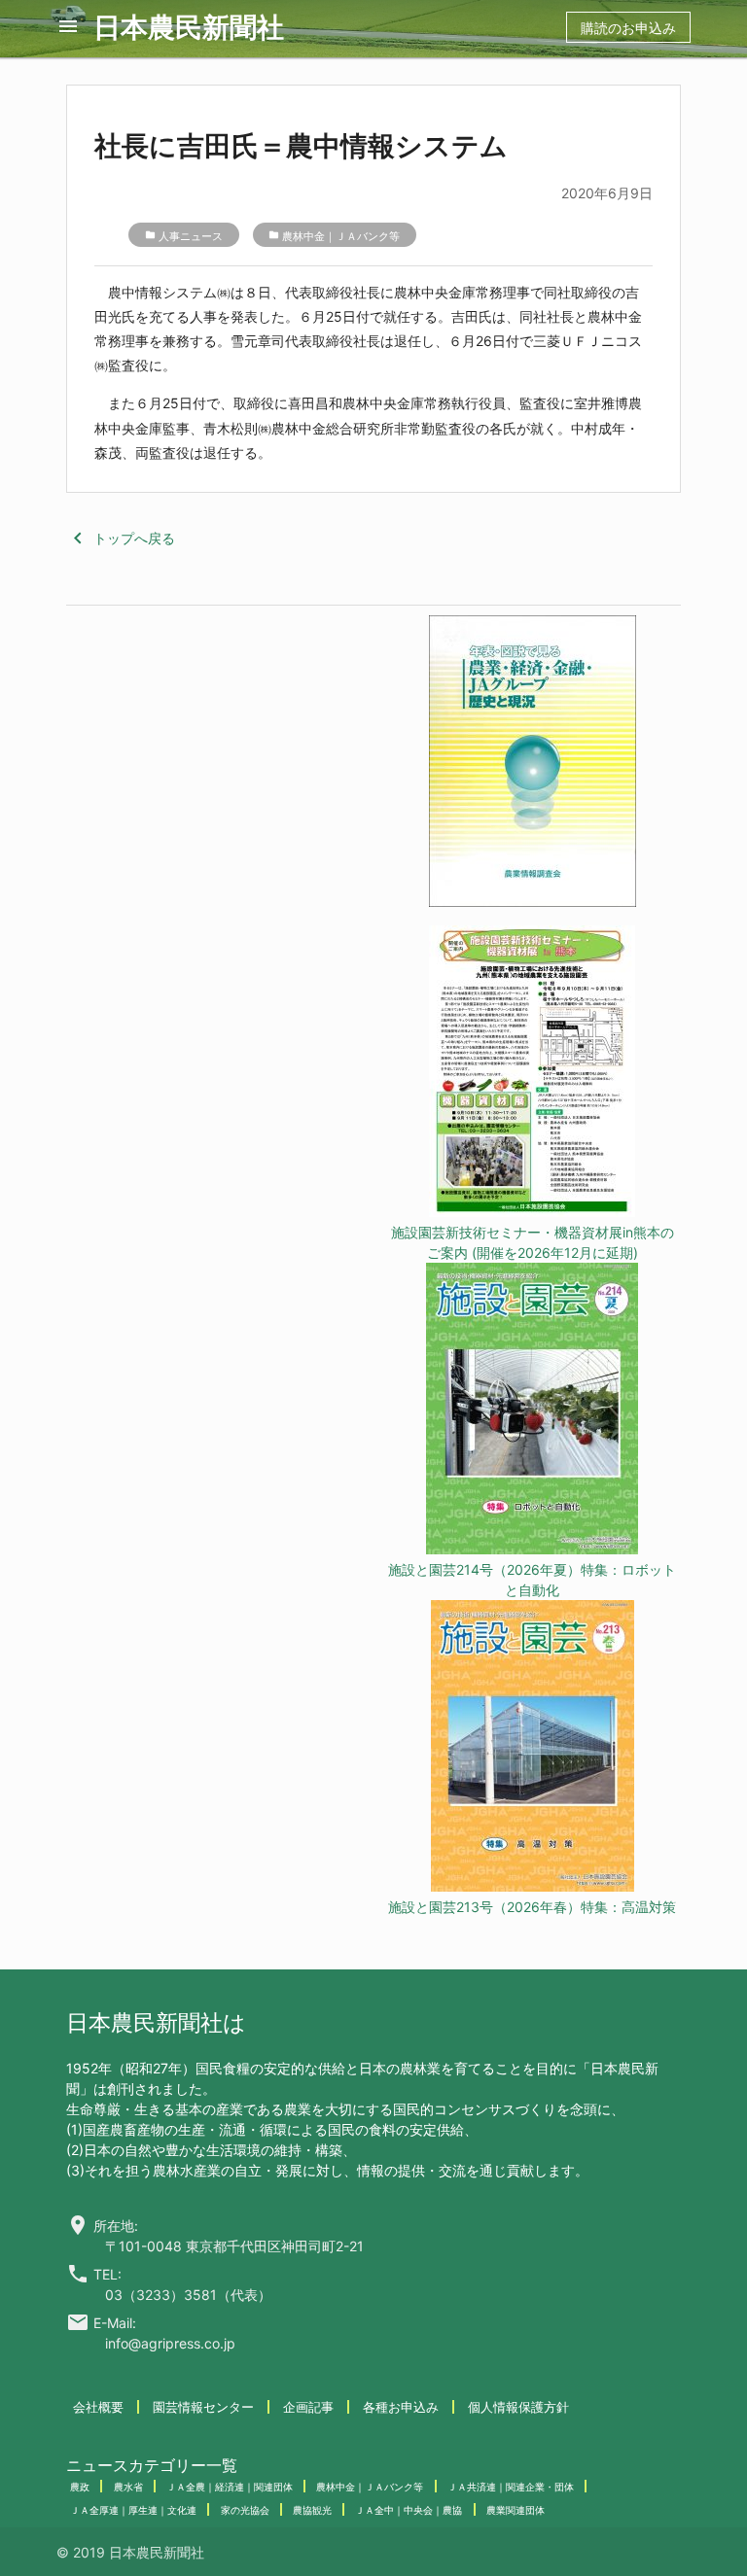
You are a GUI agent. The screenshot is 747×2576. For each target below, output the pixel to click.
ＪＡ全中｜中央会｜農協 (409, 2510)
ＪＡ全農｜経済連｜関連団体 (230, 2487)
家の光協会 (245, 2510)
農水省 (128, 2487)
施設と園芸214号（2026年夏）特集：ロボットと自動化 (532, 1580)
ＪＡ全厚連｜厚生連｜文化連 (133, 2510)
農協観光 (312, 2510)
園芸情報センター (203, 2407)
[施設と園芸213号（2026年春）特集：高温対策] (532, 1748)
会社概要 (98, 2407)
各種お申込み (401, 2407)
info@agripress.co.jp (170, 2343)
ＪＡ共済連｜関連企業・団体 (511, 2487)
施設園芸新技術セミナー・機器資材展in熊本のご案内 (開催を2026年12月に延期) (533, 1242)
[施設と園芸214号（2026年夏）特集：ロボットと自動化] (532, 1411)
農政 (80, 2487)
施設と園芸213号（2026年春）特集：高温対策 (532, 1907)
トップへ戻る (121, 538)
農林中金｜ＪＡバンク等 (341, 236)
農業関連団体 (516, 2510)
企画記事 (308, 2407)
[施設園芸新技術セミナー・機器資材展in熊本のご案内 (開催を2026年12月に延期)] (532, 1074)
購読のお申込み (628, 28)
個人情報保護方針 (518, 2407)
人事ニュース (191, 236)
